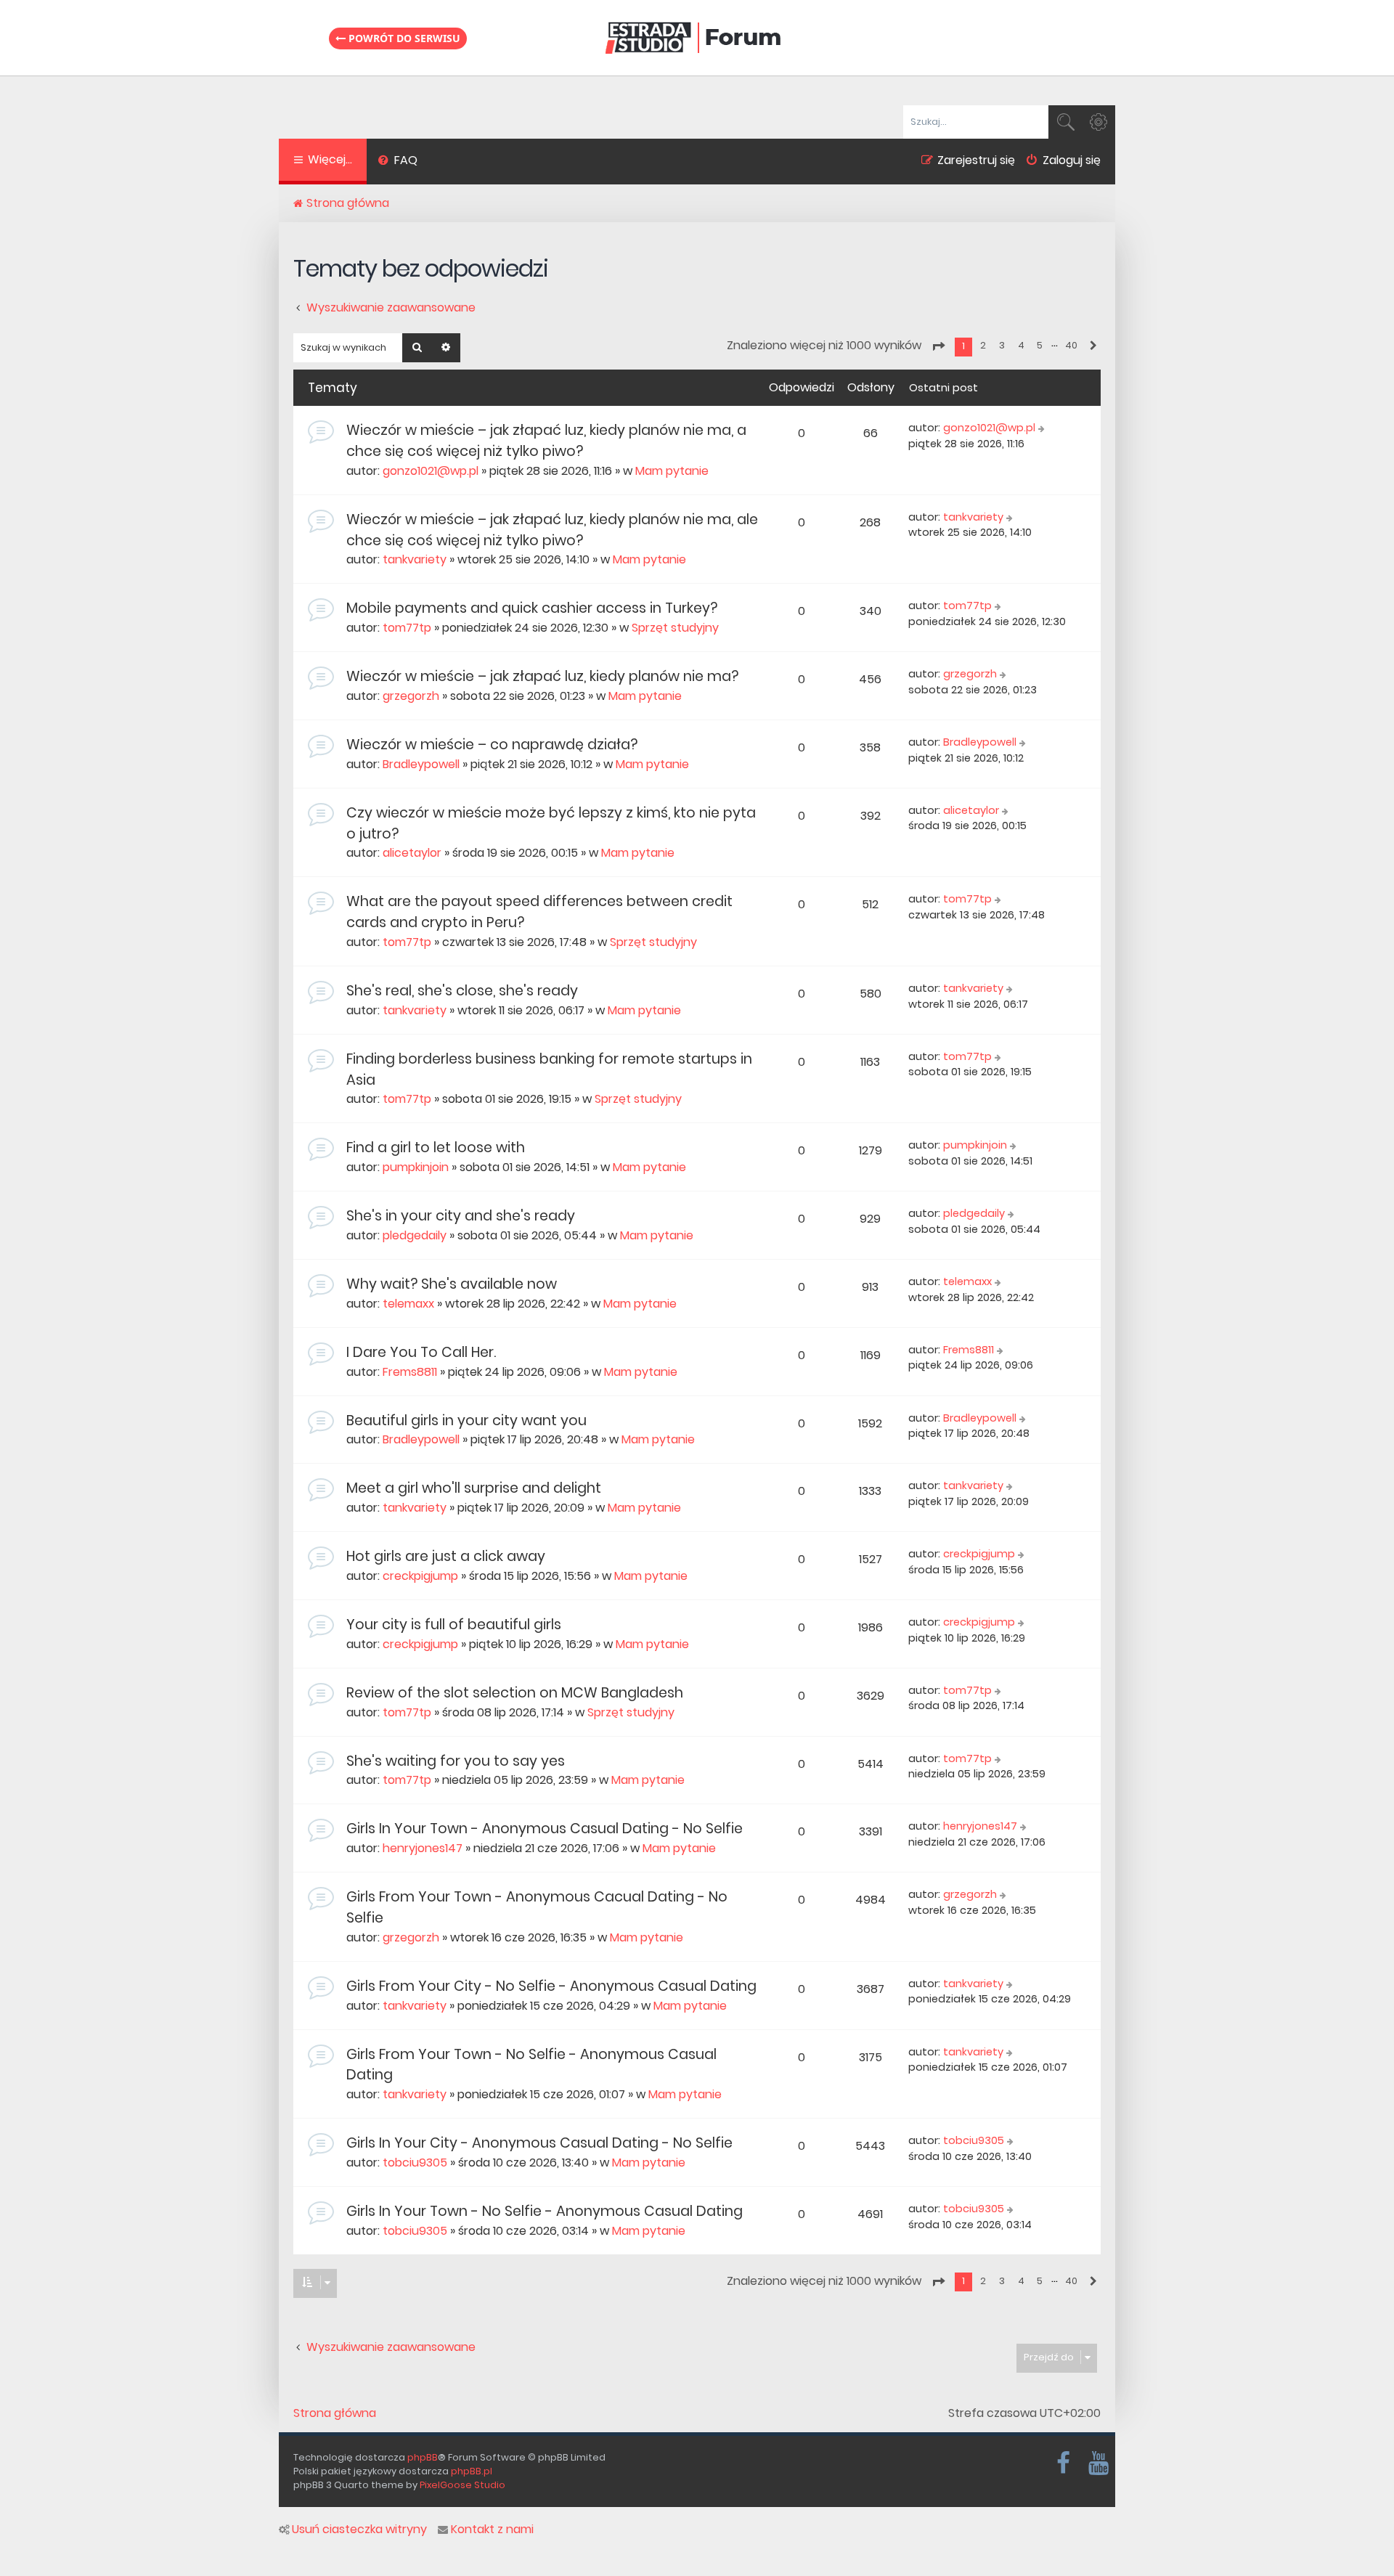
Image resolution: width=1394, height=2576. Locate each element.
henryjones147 (423, 1848)
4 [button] (1021, 345)
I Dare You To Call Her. (421, 1352)
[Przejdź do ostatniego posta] (1043, 428)
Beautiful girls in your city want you (466, 1421)
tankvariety (415, 559)
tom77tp (407, 628)
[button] (938, 346)
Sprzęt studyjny (675, 628)
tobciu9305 (415, 2163)
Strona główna (335, 2413)
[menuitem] (398, 162)
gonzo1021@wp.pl (431, 471)
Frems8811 (410, 1372)
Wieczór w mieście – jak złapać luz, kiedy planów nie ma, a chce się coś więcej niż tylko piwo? (546, 441)
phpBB (423, 2457)
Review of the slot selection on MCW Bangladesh (515, 1693)
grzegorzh (411, 696)
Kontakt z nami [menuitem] (492, 2530)
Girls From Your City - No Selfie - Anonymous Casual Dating (551, 1986)
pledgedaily (415, 1235)
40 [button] (1071, 345)
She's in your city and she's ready (461, 1216)
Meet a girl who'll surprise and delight (474, 1488)
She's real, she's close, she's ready (462, 991)
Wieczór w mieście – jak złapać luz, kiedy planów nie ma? (542, 676)
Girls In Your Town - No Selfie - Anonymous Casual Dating (545, 2211)
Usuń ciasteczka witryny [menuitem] (359, 2530)
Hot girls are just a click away (446, 1556)
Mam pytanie (672, 471)
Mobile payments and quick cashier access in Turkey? (532, 608)
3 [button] (1002, 345)
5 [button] (1040, 345)
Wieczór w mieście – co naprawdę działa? (492, 745)
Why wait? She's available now (452, 1284)
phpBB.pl (472, 2471)
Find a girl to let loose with (436, 1148)
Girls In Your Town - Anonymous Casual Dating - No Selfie (545, 1829)
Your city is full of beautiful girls (454, 1625)
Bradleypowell (421, 764)
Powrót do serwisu (403, 38)
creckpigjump (420, 1576)
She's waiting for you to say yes (456, 1761)
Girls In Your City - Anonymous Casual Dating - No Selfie (539, 2143)
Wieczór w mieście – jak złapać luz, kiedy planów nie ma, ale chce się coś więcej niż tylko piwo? (552, 530)
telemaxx (408, 1304)
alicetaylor (412, 853)
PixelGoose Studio (462, 2485)
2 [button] (983, 345)
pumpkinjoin (416, 1167)
